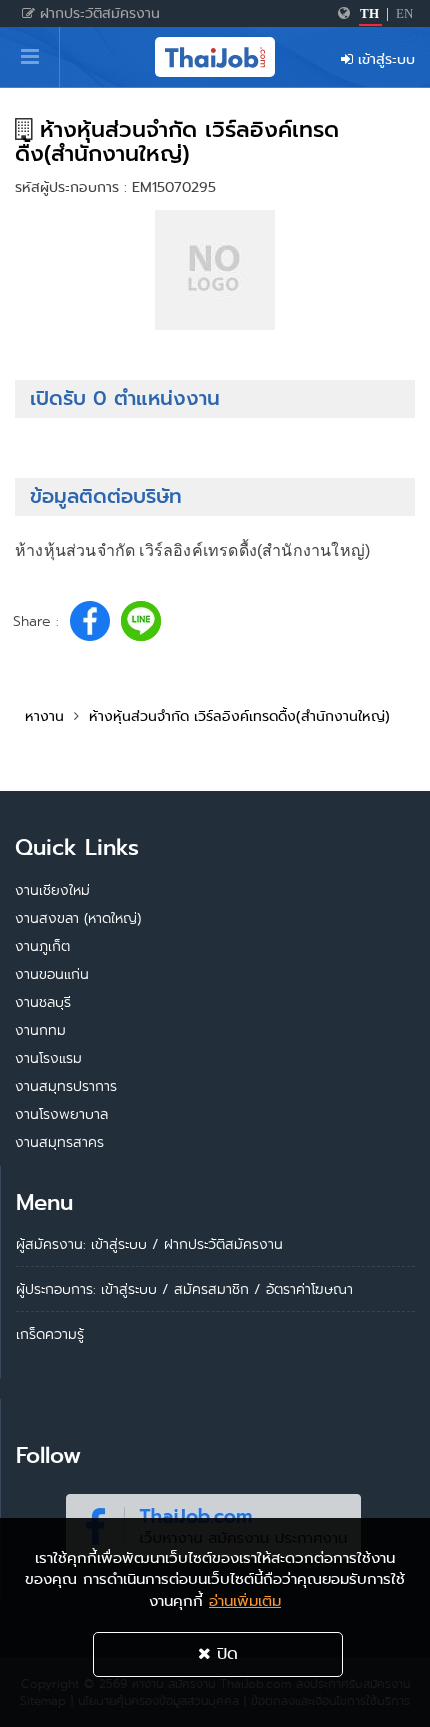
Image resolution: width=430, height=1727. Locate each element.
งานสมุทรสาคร (59, 1142)
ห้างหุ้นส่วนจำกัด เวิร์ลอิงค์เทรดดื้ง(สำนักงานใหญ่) (239, 716)
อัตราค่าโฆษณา (309, 1289)
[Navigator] (30, 57)
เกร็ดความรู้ (50, 1334)
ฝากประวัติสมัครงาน (97, 13)
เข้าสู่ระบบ (384, 59)
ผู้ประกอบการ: (56, 1289)
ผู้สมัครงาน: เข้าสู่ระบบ (81, 1244)
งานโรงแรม (48, 1058)
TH (369, 13)
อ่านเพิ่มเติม (245, 1601)
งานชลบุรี (43, 1002)
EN (404, 13)
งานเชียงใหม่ (52, 890)
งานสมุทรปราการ (66, 1086)
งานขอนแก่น (52, 974)
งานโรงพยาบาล (61, 1114)
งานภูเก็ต (42, 946)
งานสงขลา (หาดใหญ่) (78, 918)
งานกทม (40, 1030)
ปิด (224, 1653)
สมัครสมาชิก (211, 1289)
